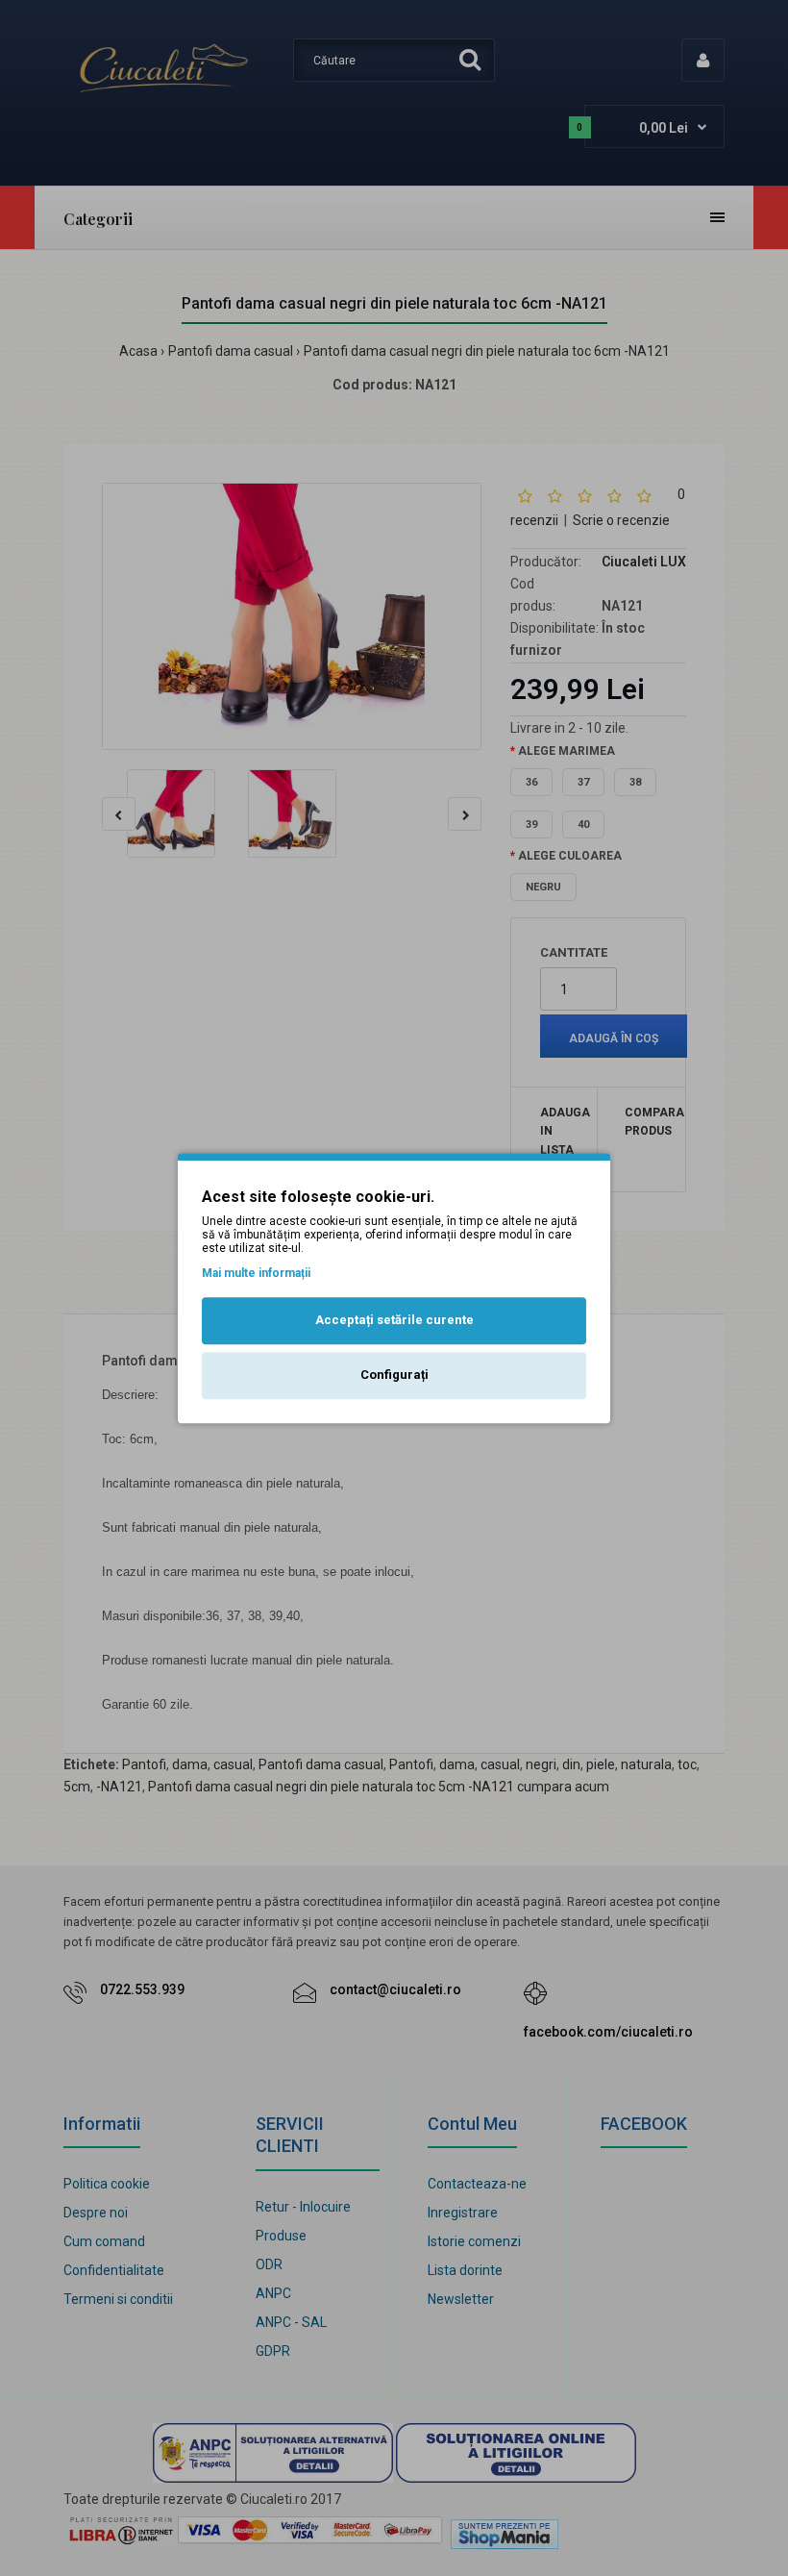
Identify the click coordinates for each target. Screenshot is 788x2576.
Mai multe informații (256, 1273)
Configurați (394, 1375)
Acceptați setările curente (394, 1321)
